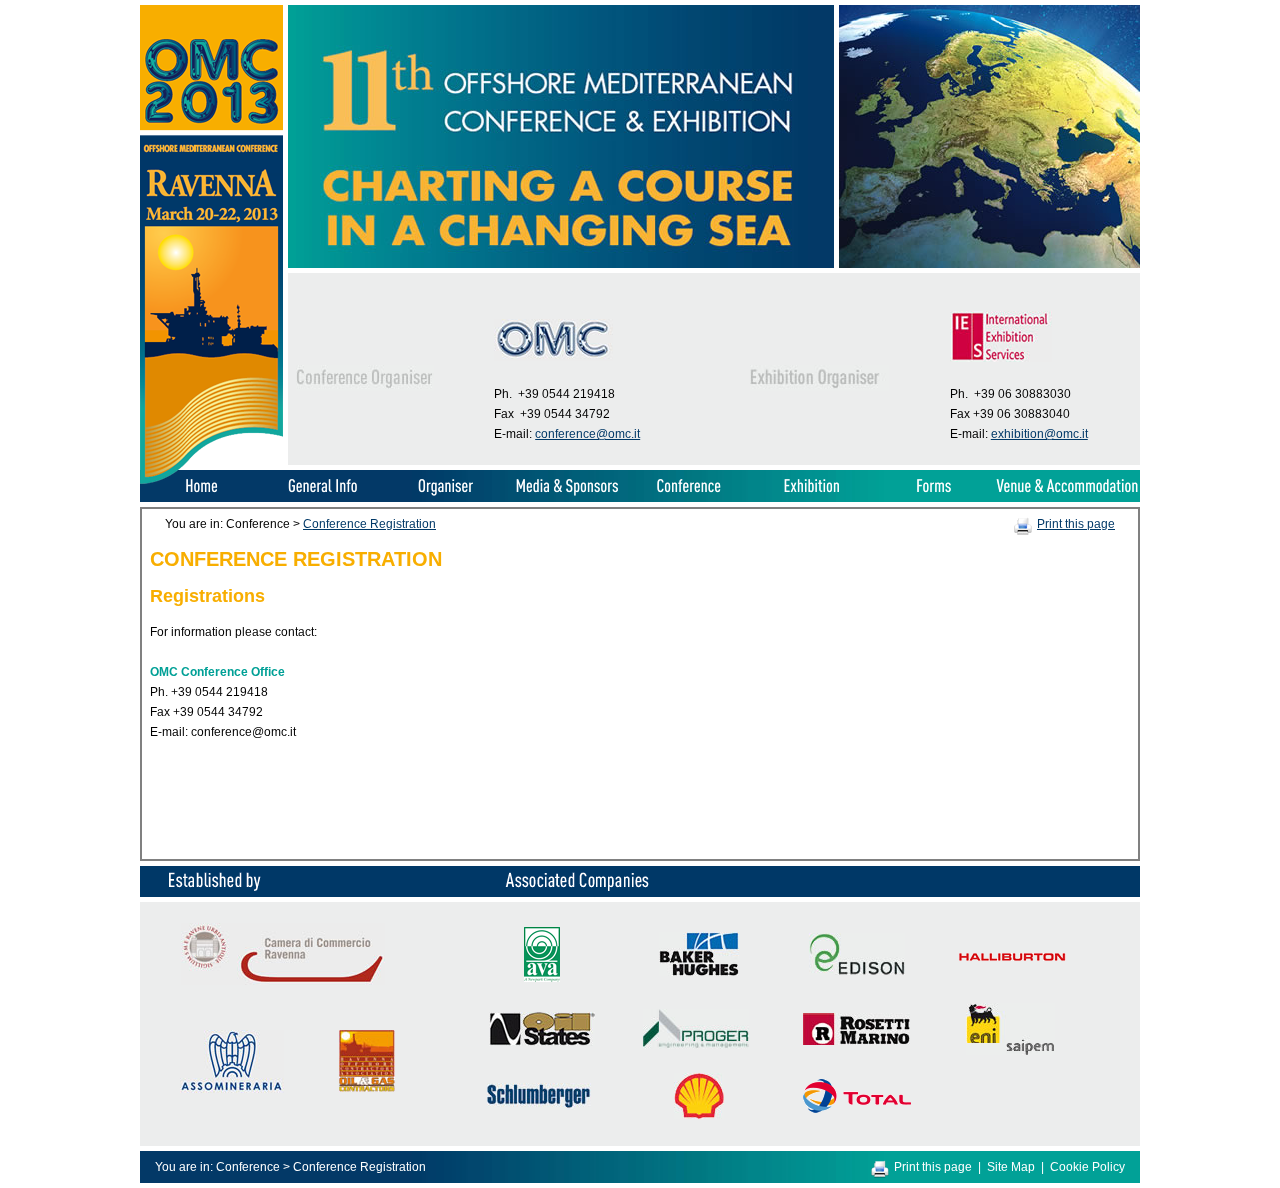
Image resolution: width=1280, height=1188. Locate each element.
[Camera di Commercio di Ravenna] (283, 981)
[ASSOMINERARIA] (232, 1089)
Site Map (1011, 1167)
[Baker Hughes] (699, 972)
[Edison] (857, 971)
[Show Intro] (211, 480)
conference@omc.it (587, 434)
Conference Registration (369, 524)
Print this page (1076, 524)
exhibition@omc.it (1039, 434)
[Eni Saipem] (1010, 1051)
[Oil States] (542, 1042)
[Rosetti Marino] (856, 1041)
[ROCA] (367, 1088)
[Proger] (1012, 958)
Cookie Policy (1087, 1167)
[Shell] (699, 1115)
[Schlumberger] (539, 1106)
